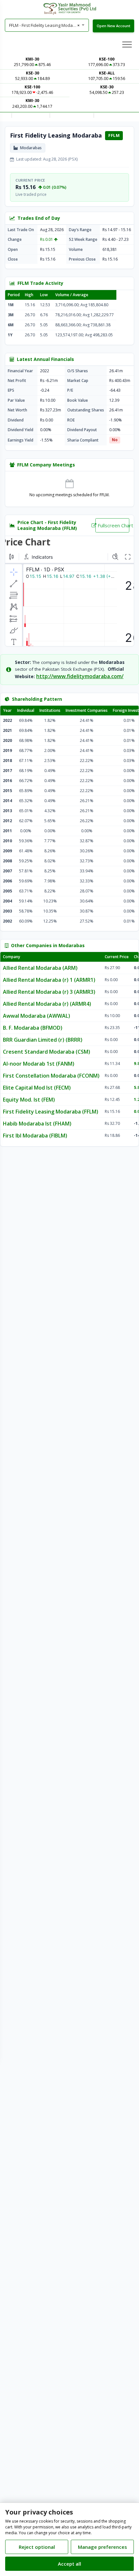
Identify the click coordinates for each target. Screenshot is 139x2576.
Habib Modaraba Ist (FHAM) (37, 1124)
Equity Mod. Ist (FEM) (29, 1100)
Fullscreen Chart (113, 525)
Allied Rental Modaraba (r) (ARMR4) (47, 1004)
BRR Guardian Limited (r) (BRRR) (43, 1040)
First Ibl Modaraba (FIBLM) (35, 1136)
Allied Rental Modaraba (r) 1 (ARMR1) (49, 980)
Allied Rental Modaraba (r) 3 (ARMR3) (49, 992)
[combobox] (47, 25)
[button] (127, 44)
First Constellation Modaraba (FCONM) (51, 1076)
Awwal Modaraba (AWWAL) (37, 1016)
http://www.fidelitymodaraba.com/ (80, 676)
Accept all (69, 2564)
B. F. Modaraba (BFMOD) (33, 1028)
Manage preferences (102, 2547)
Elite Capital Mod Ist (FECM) (37, 1088)
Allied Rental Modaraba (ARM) (40, 968)
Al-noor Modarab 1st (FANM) (39, 1064)
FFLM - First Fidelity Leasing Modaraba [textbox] (46, 25)
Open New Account (113, 26)
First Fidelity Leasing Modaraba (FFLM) (51, 1112)
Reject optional (37, 2547)
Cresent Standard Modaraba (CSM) (47, 1052)
